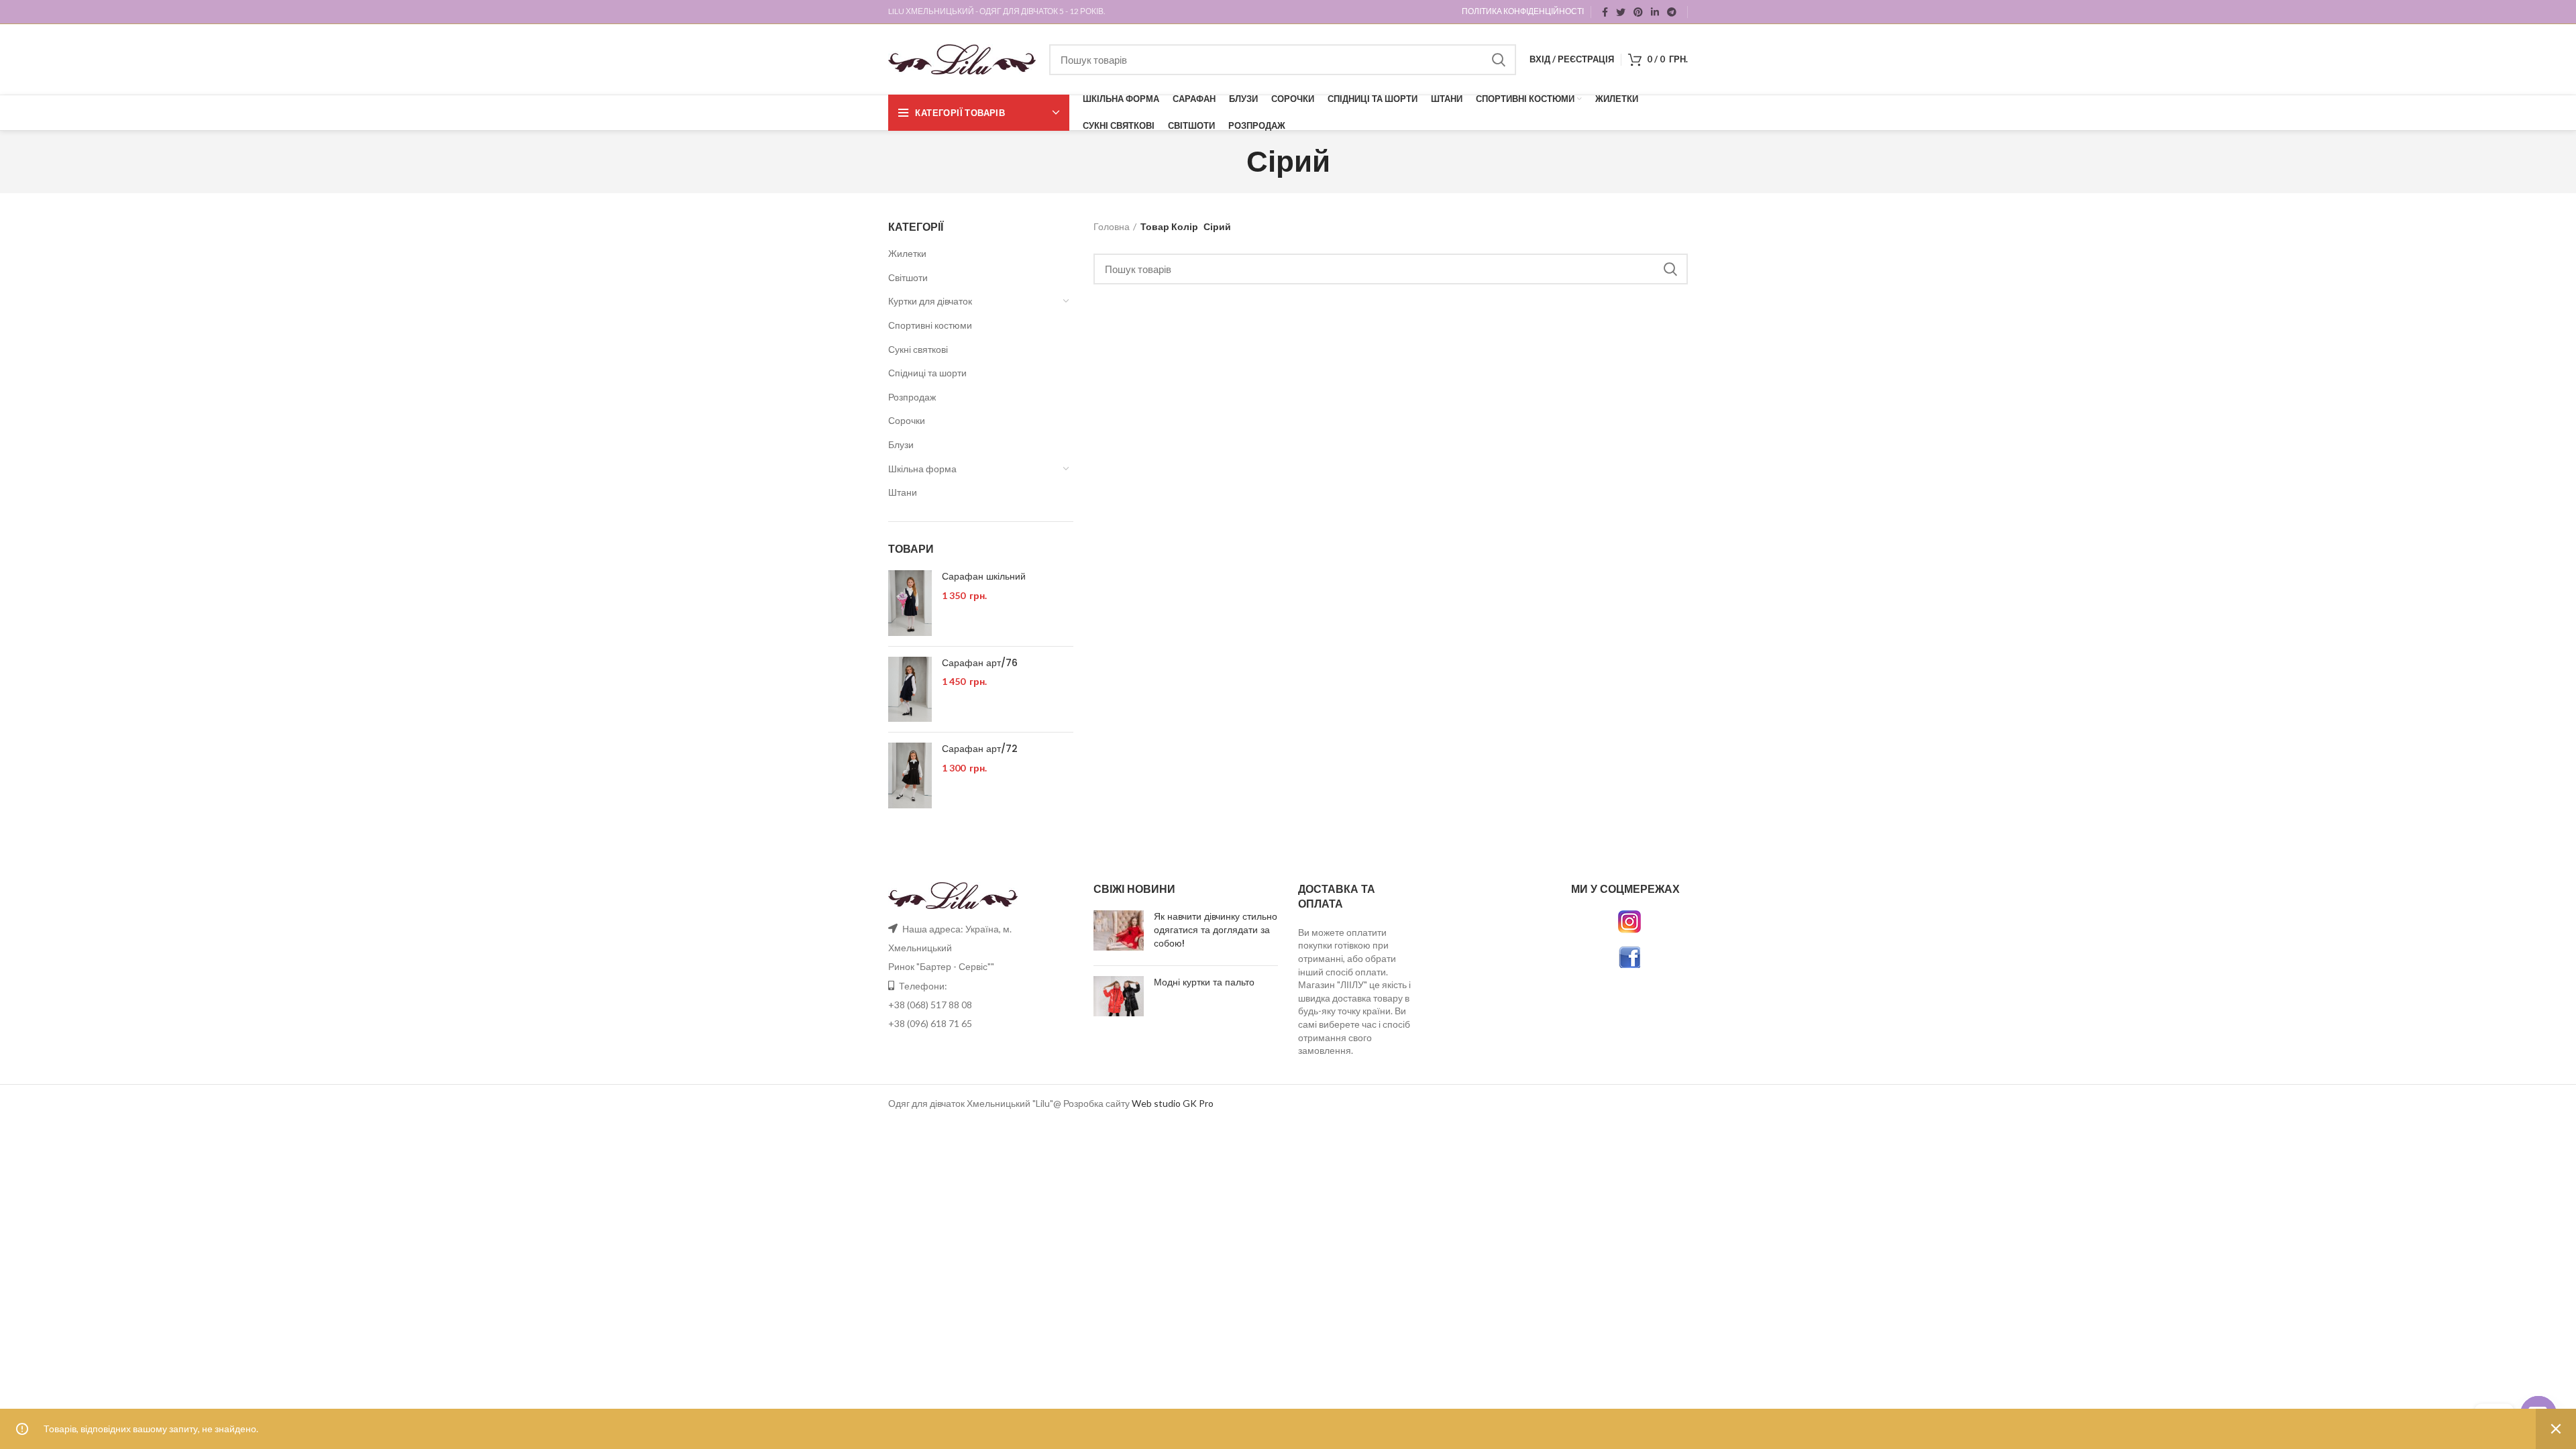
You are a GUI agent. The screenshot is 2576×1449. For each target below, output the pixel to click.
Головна (1112, 226)
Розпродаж (912, 397)
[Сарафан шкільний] (910, 603)
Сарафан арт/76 (980, 663)
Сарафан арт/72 (980, 749)
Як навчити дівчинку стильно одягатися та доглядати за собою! (1216, 929)
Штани (903, 492)
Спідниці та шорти (927, 373)
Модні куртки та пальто (1204, 982)
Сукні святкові (918, 349)
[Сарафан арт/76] (910, 690)
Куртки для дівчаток (930, 301)
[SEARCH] (1498, 60)
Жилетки (907, 253)
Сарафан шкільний (984, 577)
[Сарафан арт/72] (910, 775)
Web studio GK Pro (1173, 1103)
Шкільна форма (922, 469)
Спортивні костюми (930, 325)
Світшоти (908, 277)
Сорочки (907, 420)
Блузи (901, 444)
